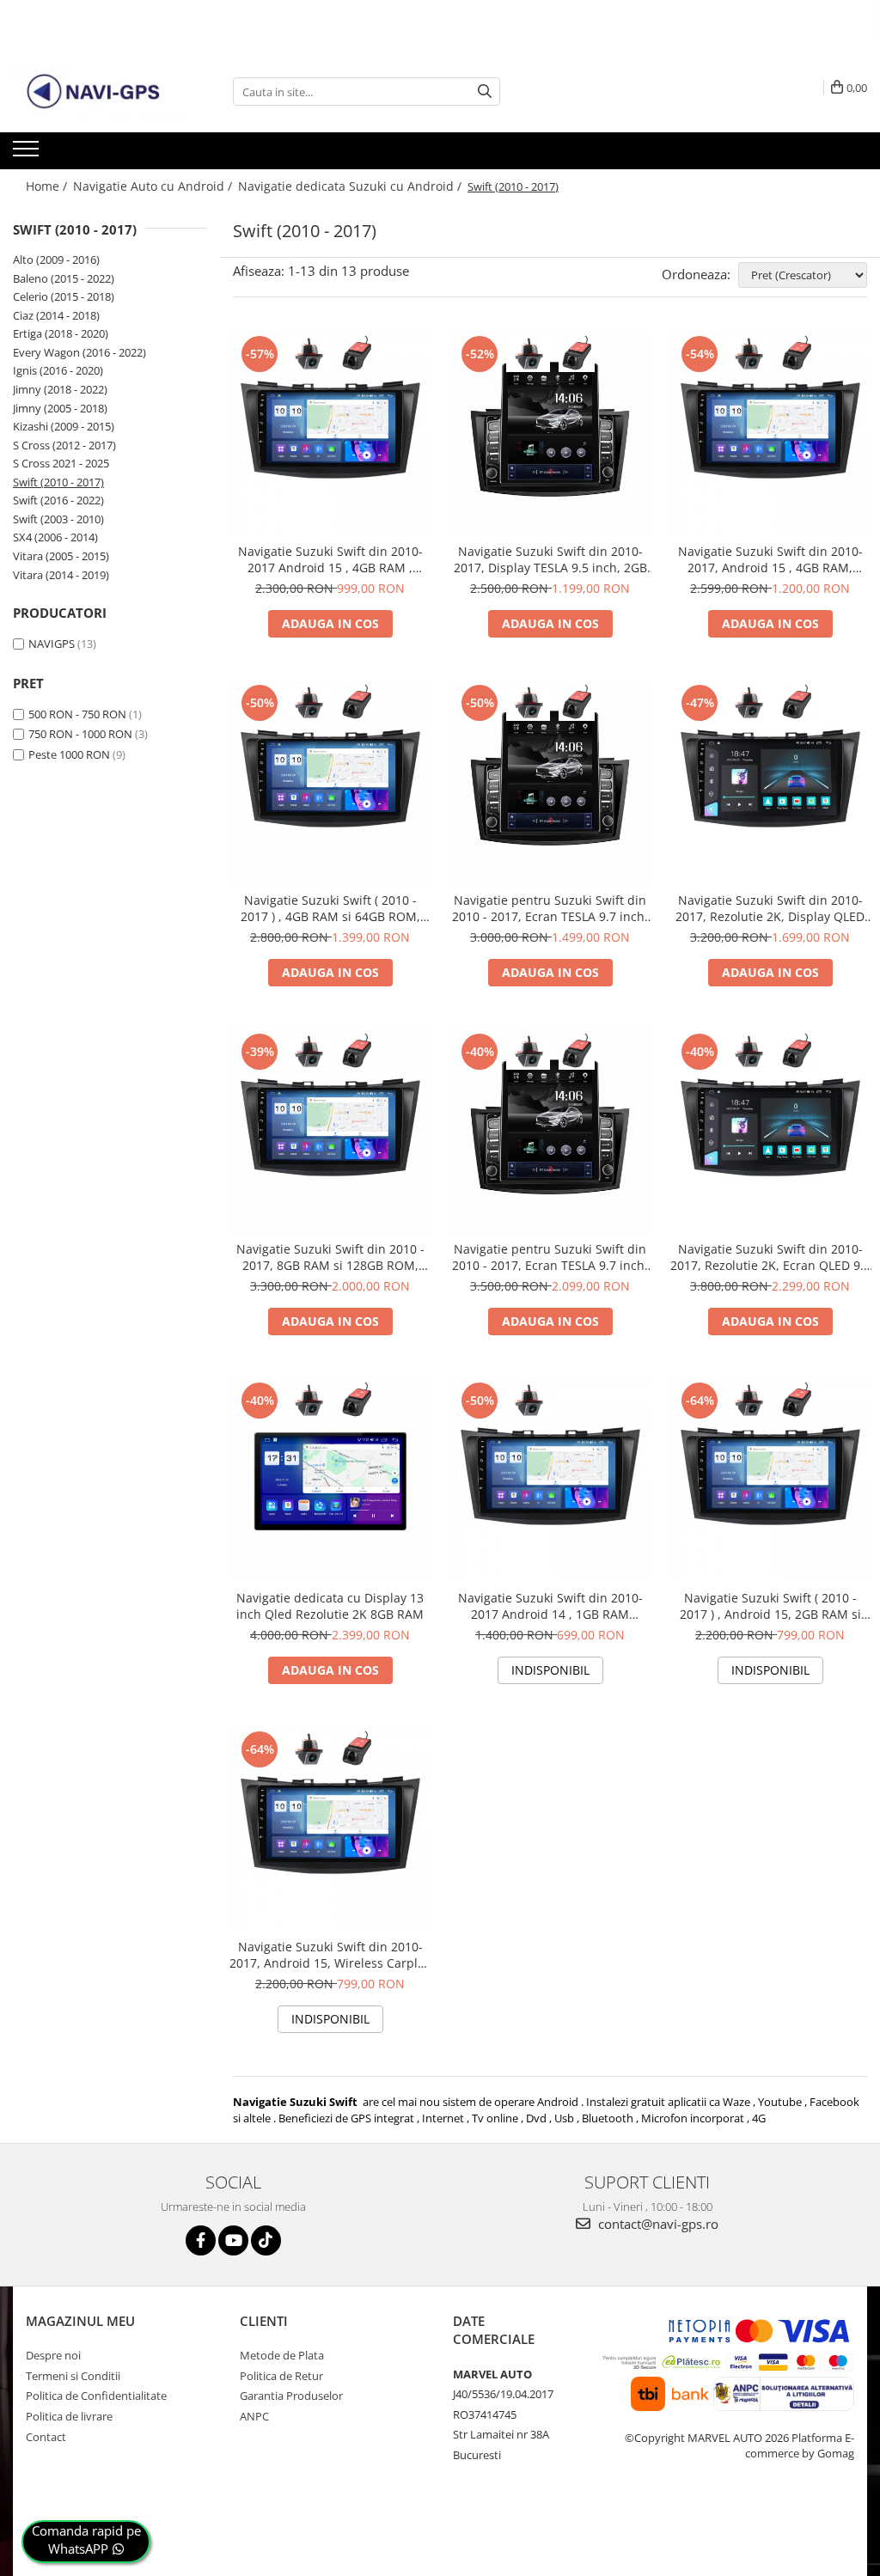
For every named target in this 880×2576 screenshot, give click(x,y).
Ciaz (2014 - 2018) (56, 315)
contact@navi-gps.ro (657, 2224)
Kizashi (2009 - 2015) (64, 426)
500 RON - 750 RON (77, 714)
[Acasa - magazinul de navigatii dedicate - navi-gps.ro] (99, 92)
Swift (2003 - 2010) (58, 519)
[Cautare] (485, 92)
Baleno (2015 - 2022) (64, 278)
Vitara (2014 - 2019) (61, 575)
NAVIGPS (52, 644)
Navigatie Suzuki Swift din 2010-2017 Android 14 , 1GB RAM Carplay (550, 1606)
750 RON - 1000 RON (80, 734)
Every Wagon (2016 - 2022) (79, 352)
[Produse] (28, 154)
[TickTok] (266, 2240)
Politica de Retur (281, 2376)
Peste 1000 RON (69, 754)
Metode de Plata (282, 2355)
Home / (48, 186)
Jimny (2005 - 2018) (60, 408)
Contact (46, 2437)
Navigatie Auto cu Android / (154, 186)
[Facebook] (201, 2240)
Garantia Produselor (291, 2396)
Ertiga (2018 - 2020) (61, 333)
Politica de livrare (69, 2416)
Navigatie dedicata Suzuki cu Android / (351, 186)
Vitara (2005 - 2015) (61, 556)
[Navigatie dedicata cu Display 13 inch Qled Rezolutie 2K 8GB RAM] (330, 1480)
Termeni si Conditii (73, 2376)
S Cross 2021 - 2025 (61, 463)
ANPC (254, 2416)
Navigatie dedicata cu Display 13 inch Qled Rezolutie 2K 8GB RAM (330, 1606)
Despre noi (53, 2355)
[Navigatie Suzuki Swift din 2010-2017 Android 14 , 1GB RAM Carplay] (550, 1480)
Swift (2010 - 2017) (58, 482)
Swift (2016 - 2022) (58, 500)
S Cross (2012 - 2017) (64, 445)
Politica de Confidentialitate (96, 2396)
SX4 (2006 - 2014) (55, 537)
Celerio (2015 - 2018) (64, 296)
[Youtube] (233, 2240)
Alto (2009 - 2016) (56, 259)
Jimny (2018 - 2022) (60, 389)
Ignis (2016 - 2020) (58, 370)
